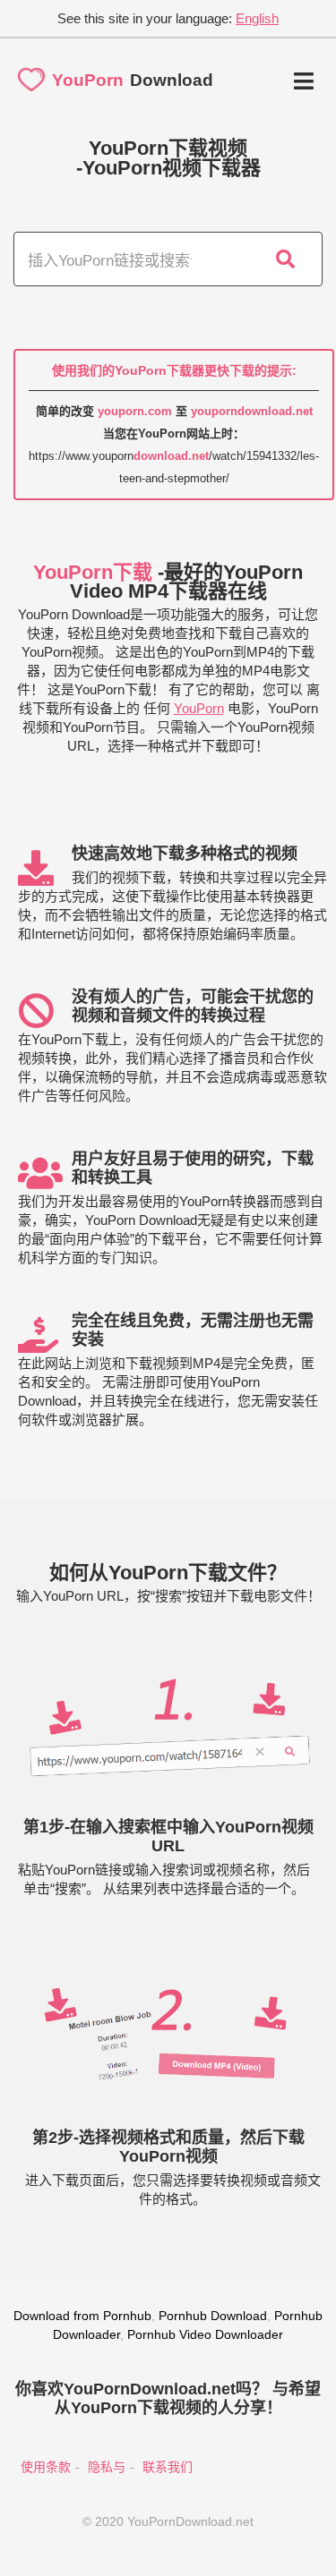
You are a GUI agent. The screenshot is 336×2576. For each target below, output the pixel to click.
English (257, 18)
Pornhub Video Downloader (205, 2334)
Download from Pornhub (82, 2316)
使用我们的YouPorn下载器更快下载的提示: (174, 370)
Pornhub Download (213, 2316)
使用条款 (46, 2467)
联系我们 (168, 2467)
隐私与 (107, 2467)
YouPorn (199, 708)
